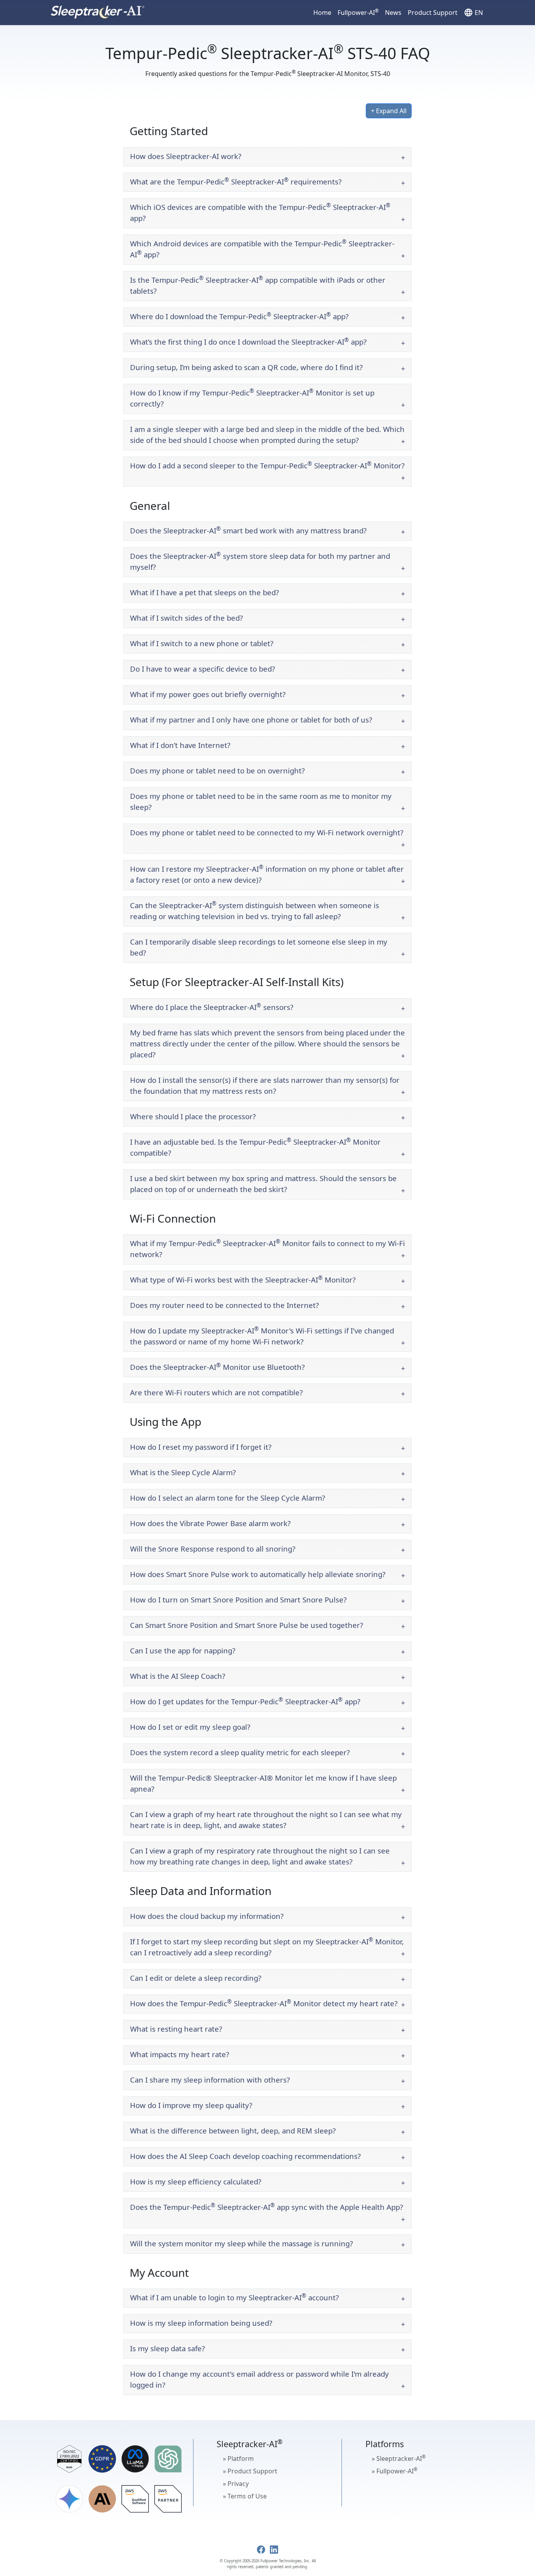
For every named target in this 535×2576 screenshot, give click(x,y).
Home (322, 13)
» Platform (238, 2459)
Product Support (433, 13)
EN (473, 13)
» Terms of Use (245, 2496)
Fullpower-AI (358, 12)
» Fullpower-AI (395, 2471)
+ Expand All (389, 111)
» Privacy (236, 2484)
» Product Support (250, 2471)
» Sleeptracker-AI (399, 2458)
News (393, 13)
